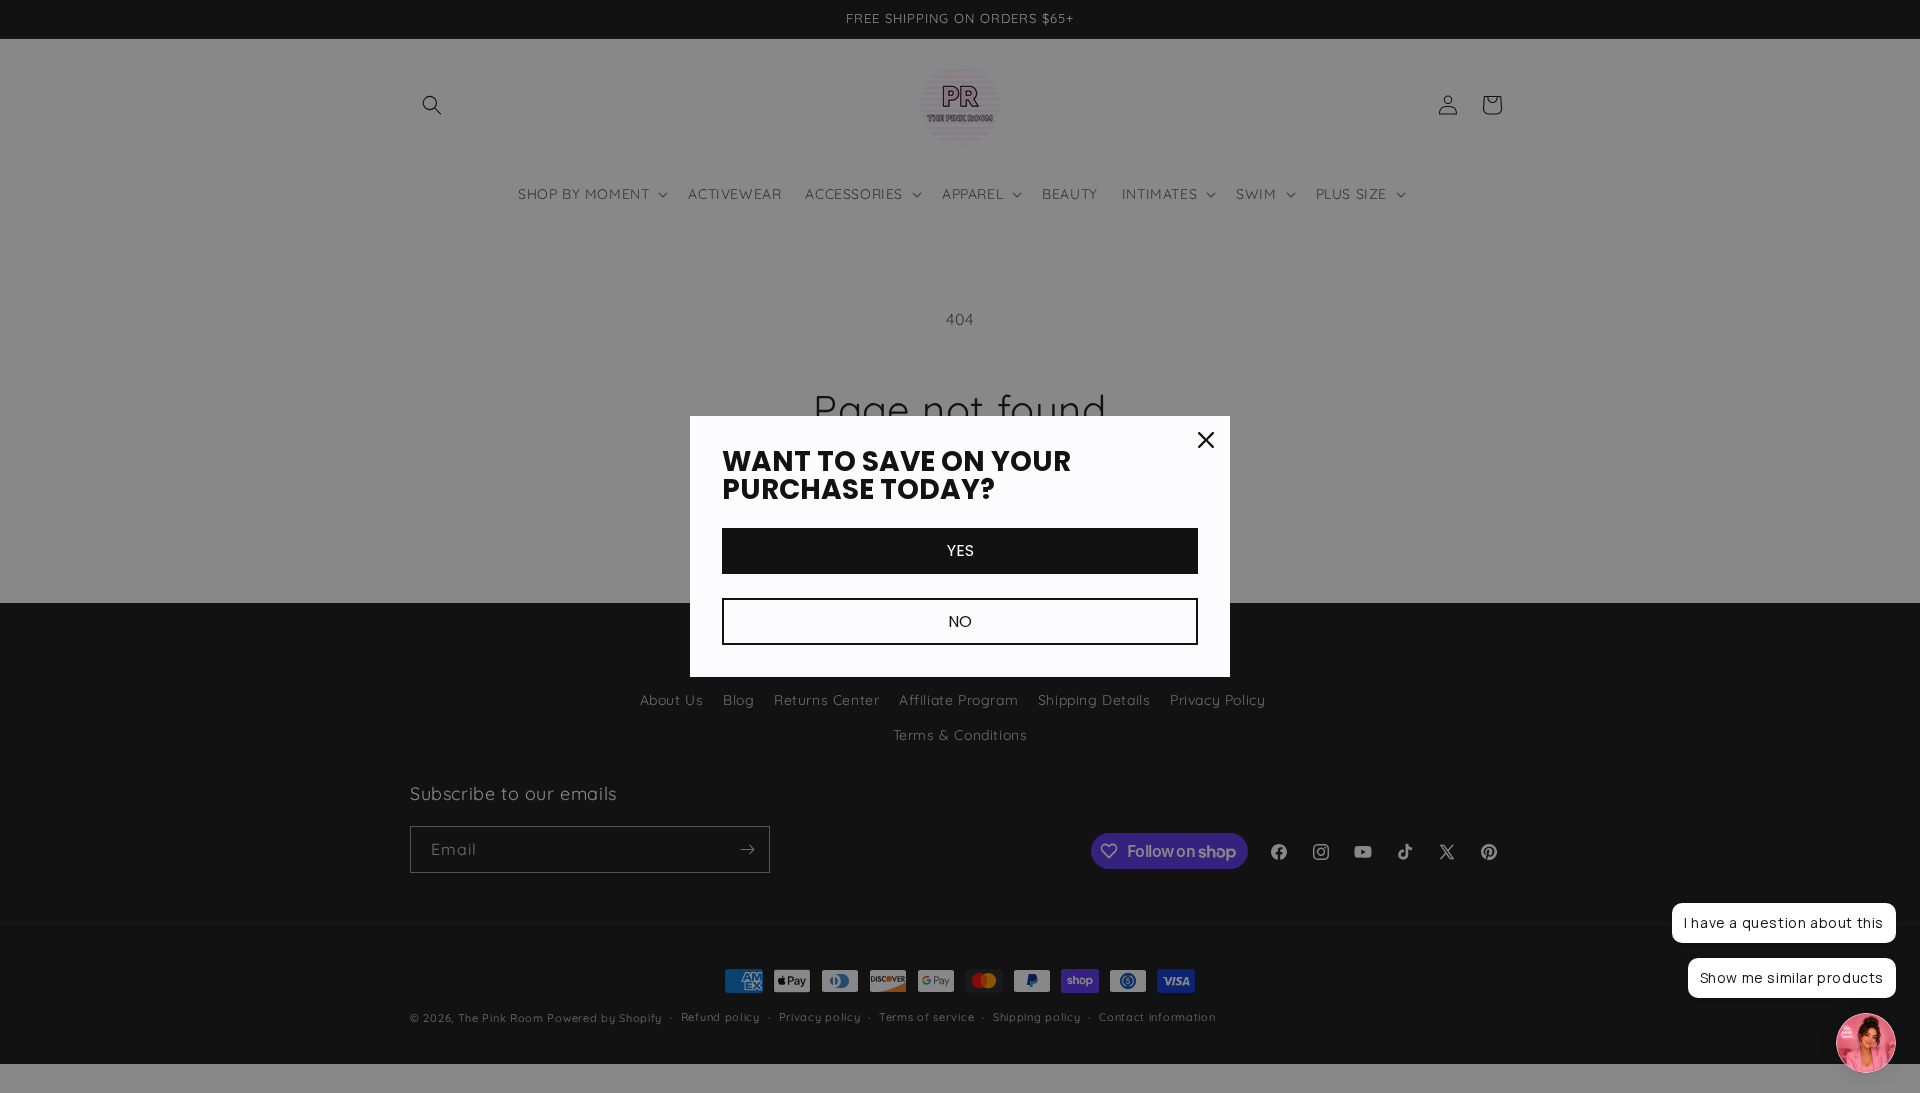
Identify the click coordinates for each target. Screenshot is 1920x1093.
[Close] (1206, 440)
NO (960, 621)
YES (960, 550)
